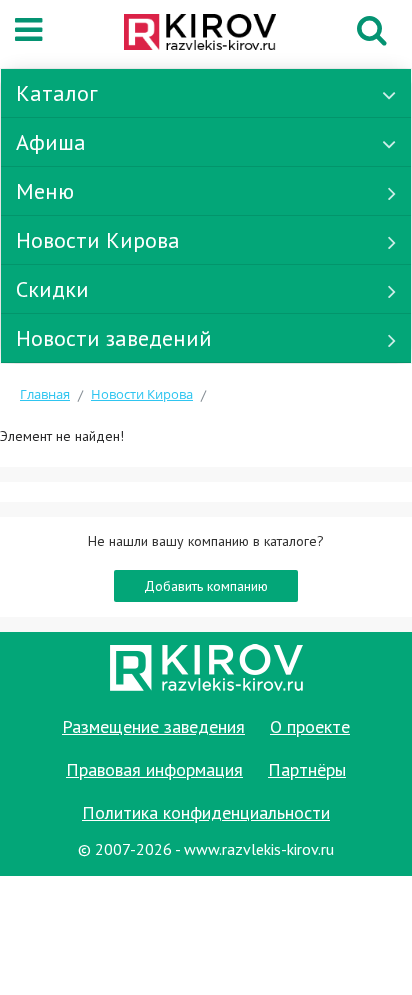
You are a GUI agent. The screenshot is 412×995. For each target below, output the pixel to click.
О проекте (310, 726)
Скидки (52, 289)
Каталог (57, 93)
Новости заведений (114, 338)
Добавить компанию (206, 586)
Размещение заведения (153, 726)
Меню (45, 191)
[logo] (200, 34)
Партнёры (307, 769)
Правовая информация (154, 769)
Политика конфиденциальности (206, 812)
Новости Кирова (98, 240)
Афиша (51, 142)
